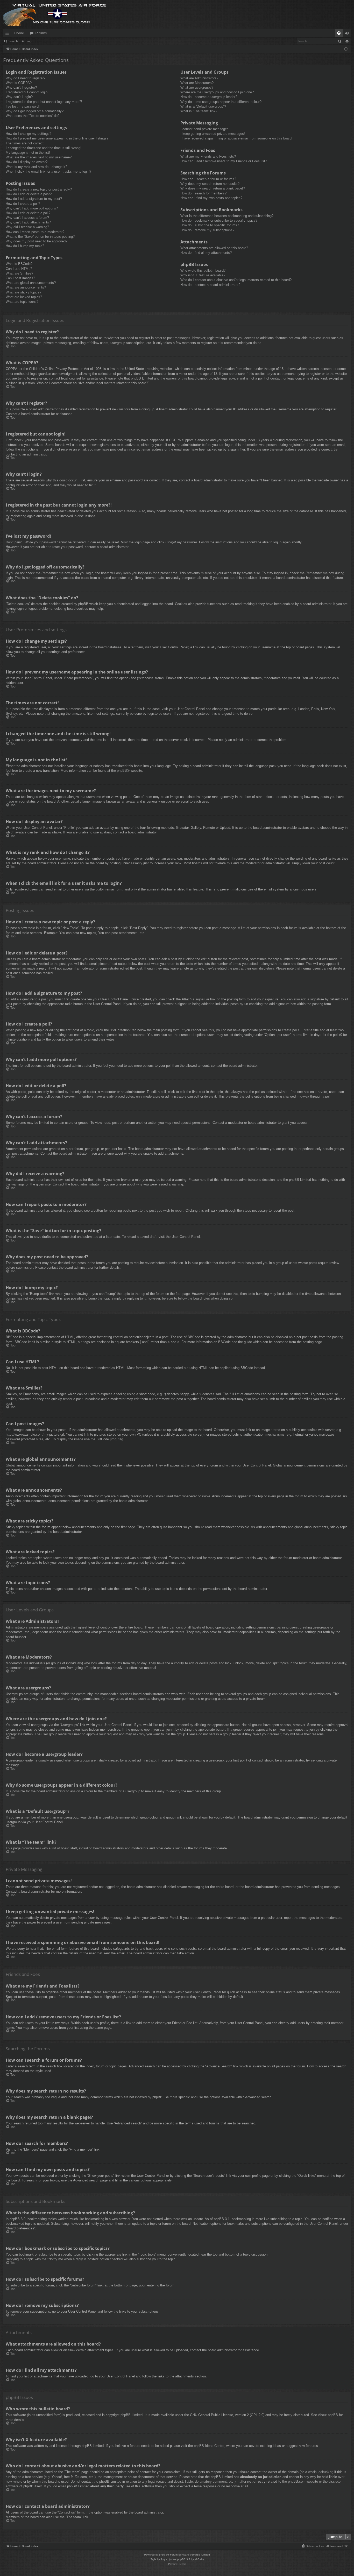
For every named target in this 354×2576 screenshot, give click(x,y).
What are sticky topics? (23, 292)
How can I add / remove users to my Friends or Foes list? (224, 161)
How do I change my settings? (29, 134)
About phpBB (328, 2415)
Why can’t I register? (21, 87)
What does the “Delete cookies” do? (33, 116)
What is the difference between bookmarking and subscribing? (227, 216)
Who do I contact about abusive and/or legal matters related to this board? (236, 280)
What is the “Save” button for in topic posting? (40, 237)
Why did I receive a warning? (27, 227)
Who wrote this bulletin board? (203, 271)
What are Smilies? (19, 273)
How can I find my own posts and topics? (211, 198)
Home (19, 33)
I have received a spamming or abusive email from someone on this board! (236, 138)
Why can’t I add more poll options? (32, 208)
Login (29, 41)
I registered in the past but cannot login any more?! (44, 102)
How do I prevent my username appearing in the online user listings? (57, 138)
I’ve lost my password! (23, 106)
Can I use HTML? (19, 269)
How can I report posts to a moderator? (35, 232)
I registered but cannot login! (27, 92)
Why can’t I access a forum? (27, 218)
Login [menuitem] (348, 34)
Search (13, 41)
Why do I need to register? (26, 78)
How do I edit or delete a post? (29, 194)
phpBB (122, 771)
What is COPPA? (19, 83)
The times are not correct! (25, 143)
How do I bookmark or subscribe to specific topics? (219, 220)
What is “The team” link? (199, 111)
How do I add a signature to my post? (34, 199)
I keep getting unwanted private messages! (213, 134)
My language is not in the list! (28, 153)
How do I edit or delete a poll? (28, 213)
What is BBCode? (19, 264)
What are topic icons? (22, 302)
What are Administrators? (199, 78)
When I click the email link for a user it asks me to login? (48, 171)
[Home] (55, 14)
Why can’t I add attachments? (28, 222)
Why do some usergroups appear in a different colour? (221, 102)
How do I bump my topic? (25, 246)
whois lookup (318, 2472)
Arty (163, 2559)
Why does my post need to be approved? (37, 241)
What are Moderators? (197, 83)
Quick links (8, 34)
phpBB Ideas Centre (209, 2446)
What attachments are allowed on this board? (214, 248)
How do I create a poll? (23, 204)
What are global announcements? (31, 283)
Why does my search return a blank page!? (213, 188)
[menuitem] (339, 33)
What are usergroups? (197, 87)
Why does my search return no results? (210, 184)
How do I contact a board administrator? (210, 285)
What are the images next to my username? (39, 157)
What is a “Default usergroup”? (203, 106)
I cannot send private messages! (205, 129)
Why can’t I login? (19, 97)
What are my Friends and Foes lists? (208, 156)
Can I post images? (20, 278)
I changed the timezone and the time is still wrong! (44, 148)
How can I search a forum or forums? (208, 179)
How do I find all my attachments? (206, 253)
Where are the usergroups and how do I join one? (217, 92)
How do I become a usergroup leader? (209, 97)
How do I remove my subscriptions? (207, 230)
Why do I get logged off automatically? (35, 111)
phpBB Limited (132, 2415)
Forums (41, 33)
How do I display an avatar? (27, 162)
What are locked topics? (24, 297)
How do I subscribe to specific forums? (210, 225)
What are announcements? (26, 287)
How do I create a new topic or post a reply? (39, 189)
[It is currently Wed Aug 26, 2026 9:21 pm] (346, 49)
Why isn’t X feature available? (203, 275)
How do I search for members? (203, 193)
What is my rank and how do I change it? (36, 167)
